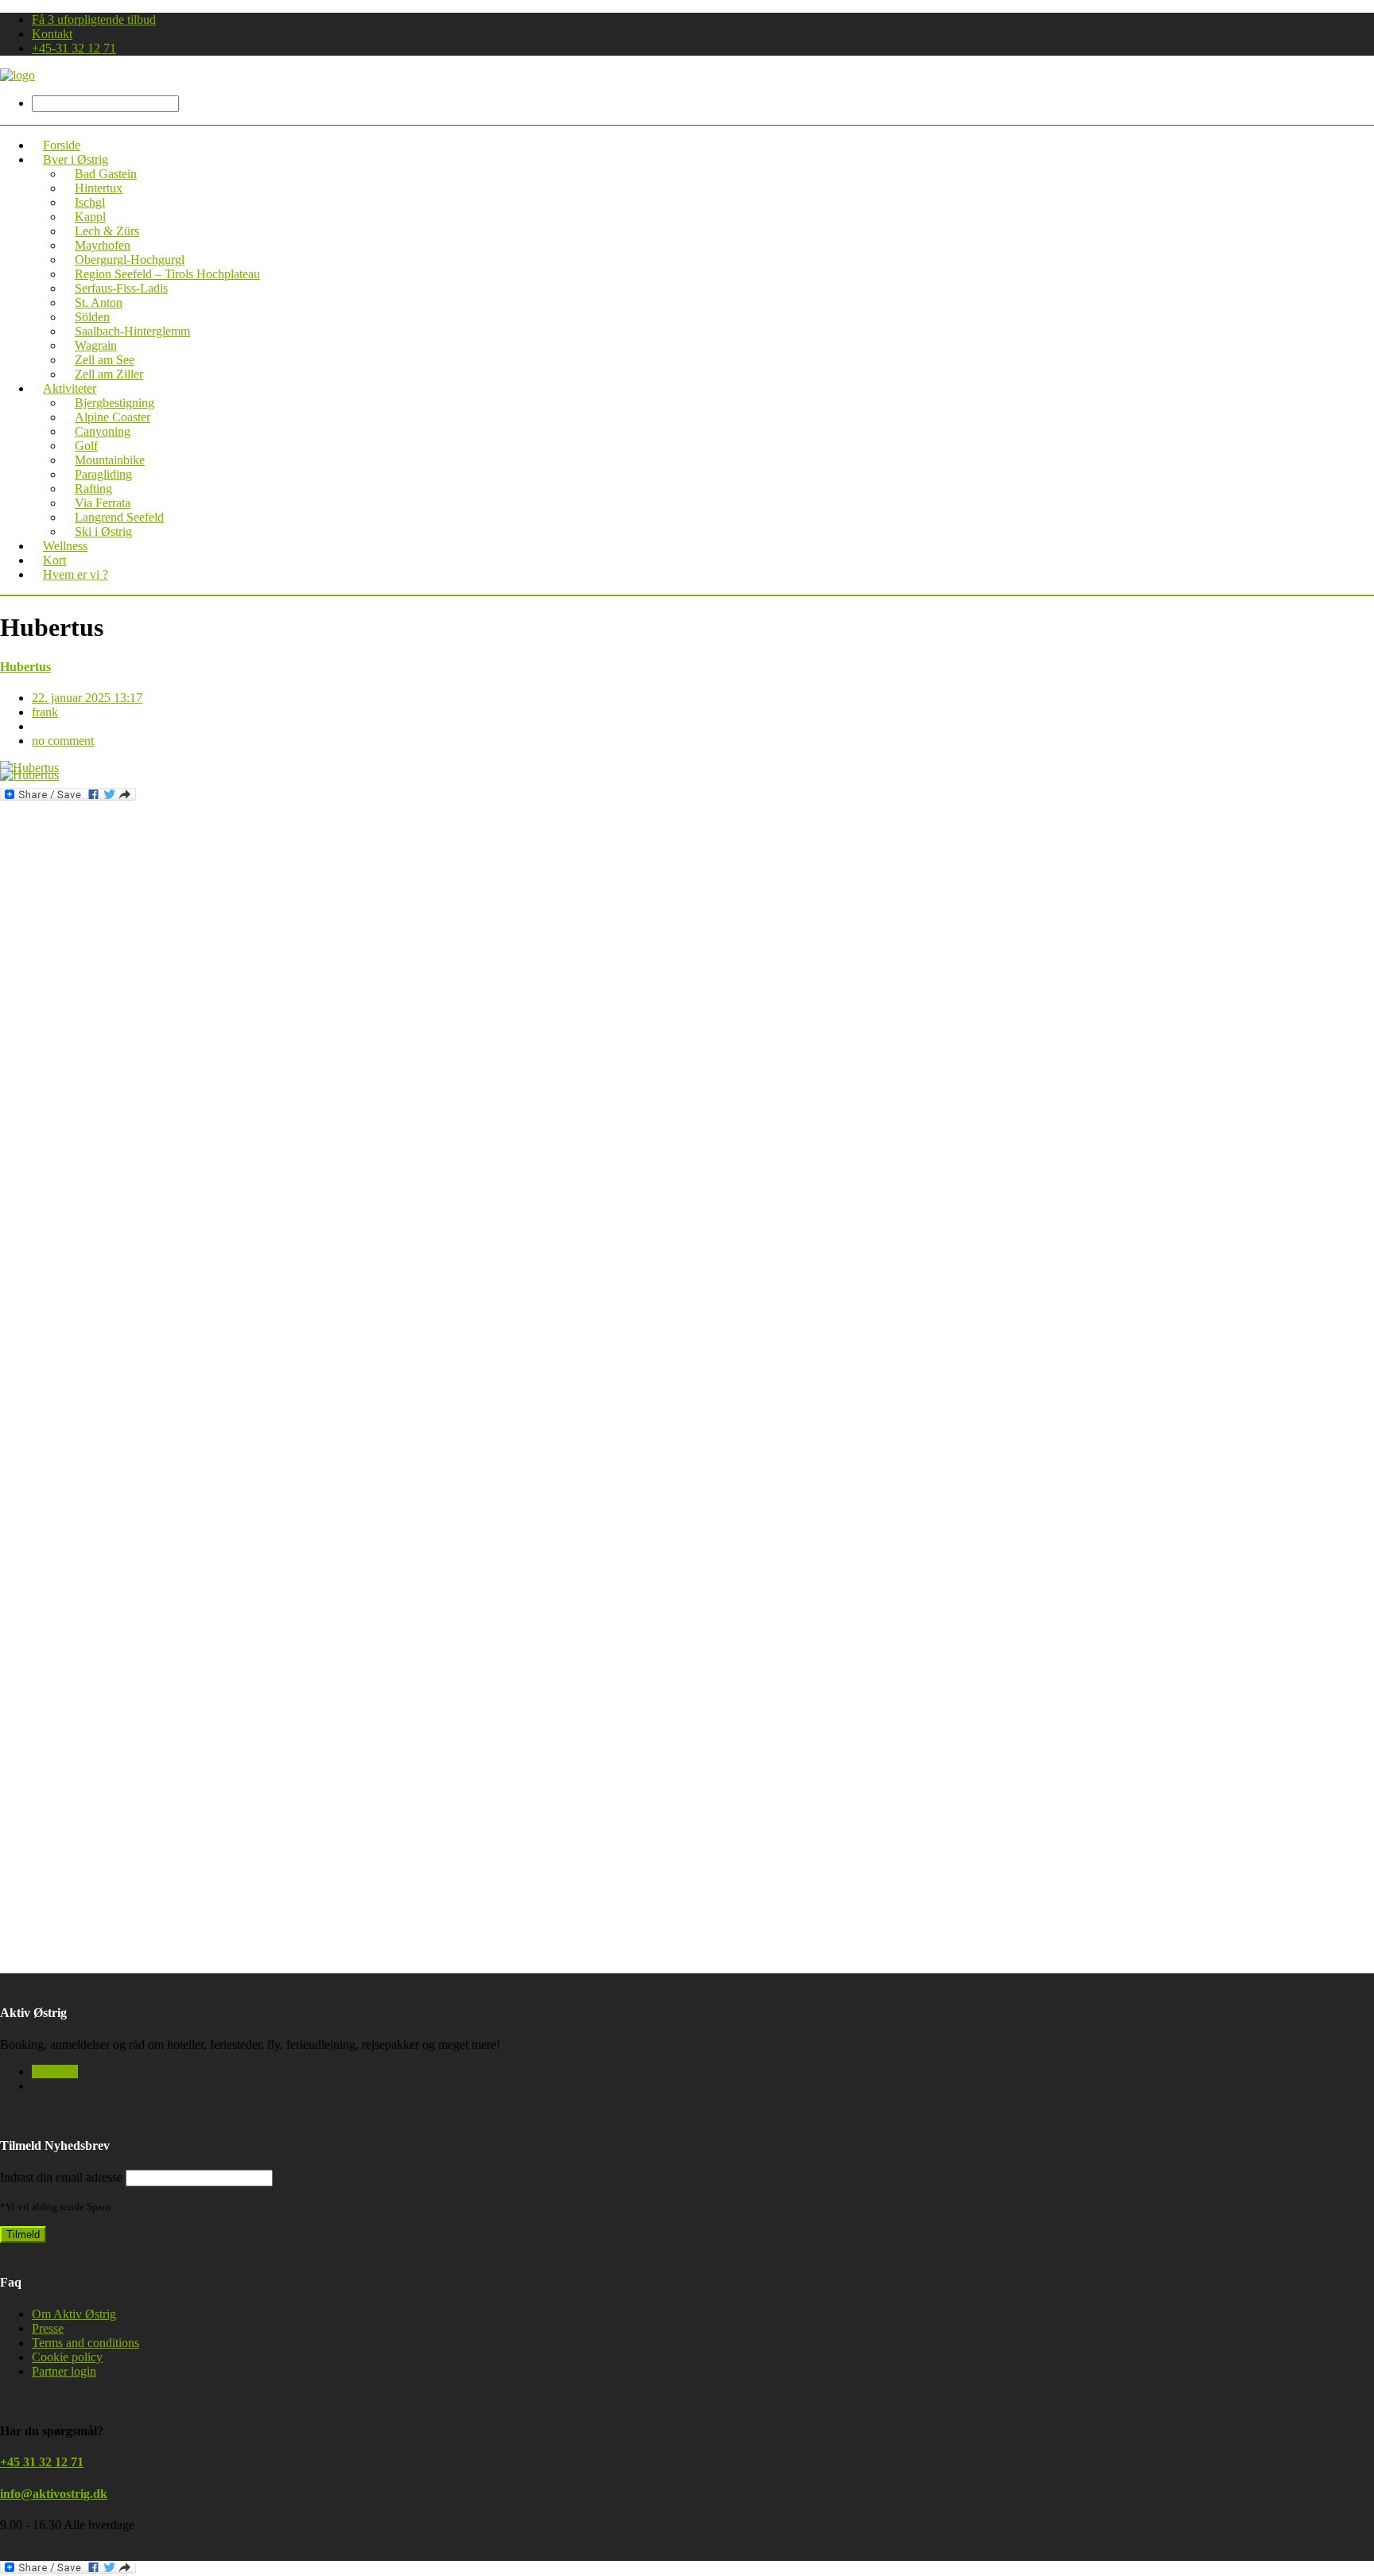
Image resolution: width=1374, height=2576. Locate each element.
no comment (63, 741)
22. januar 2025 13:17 (87, 698)
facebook (55, 2072)
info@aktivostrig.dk (54, 2494)
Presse (48, 2328)
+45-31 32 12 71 (74, 48)
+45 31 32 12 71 (42, 2462)
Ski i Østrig (103, 531)
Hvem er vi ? (76, 574)
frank (45, 712)
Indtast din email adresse (61, 2177)
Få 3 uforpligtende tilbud (94, 19)
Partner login (64, 2371)
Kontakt (52, 34)
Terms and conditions (85, 2343)
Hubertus (25, 667)
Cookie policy (67, 2357)
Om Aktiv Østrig (74, 2314)
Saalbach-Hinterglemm (132, 331)
